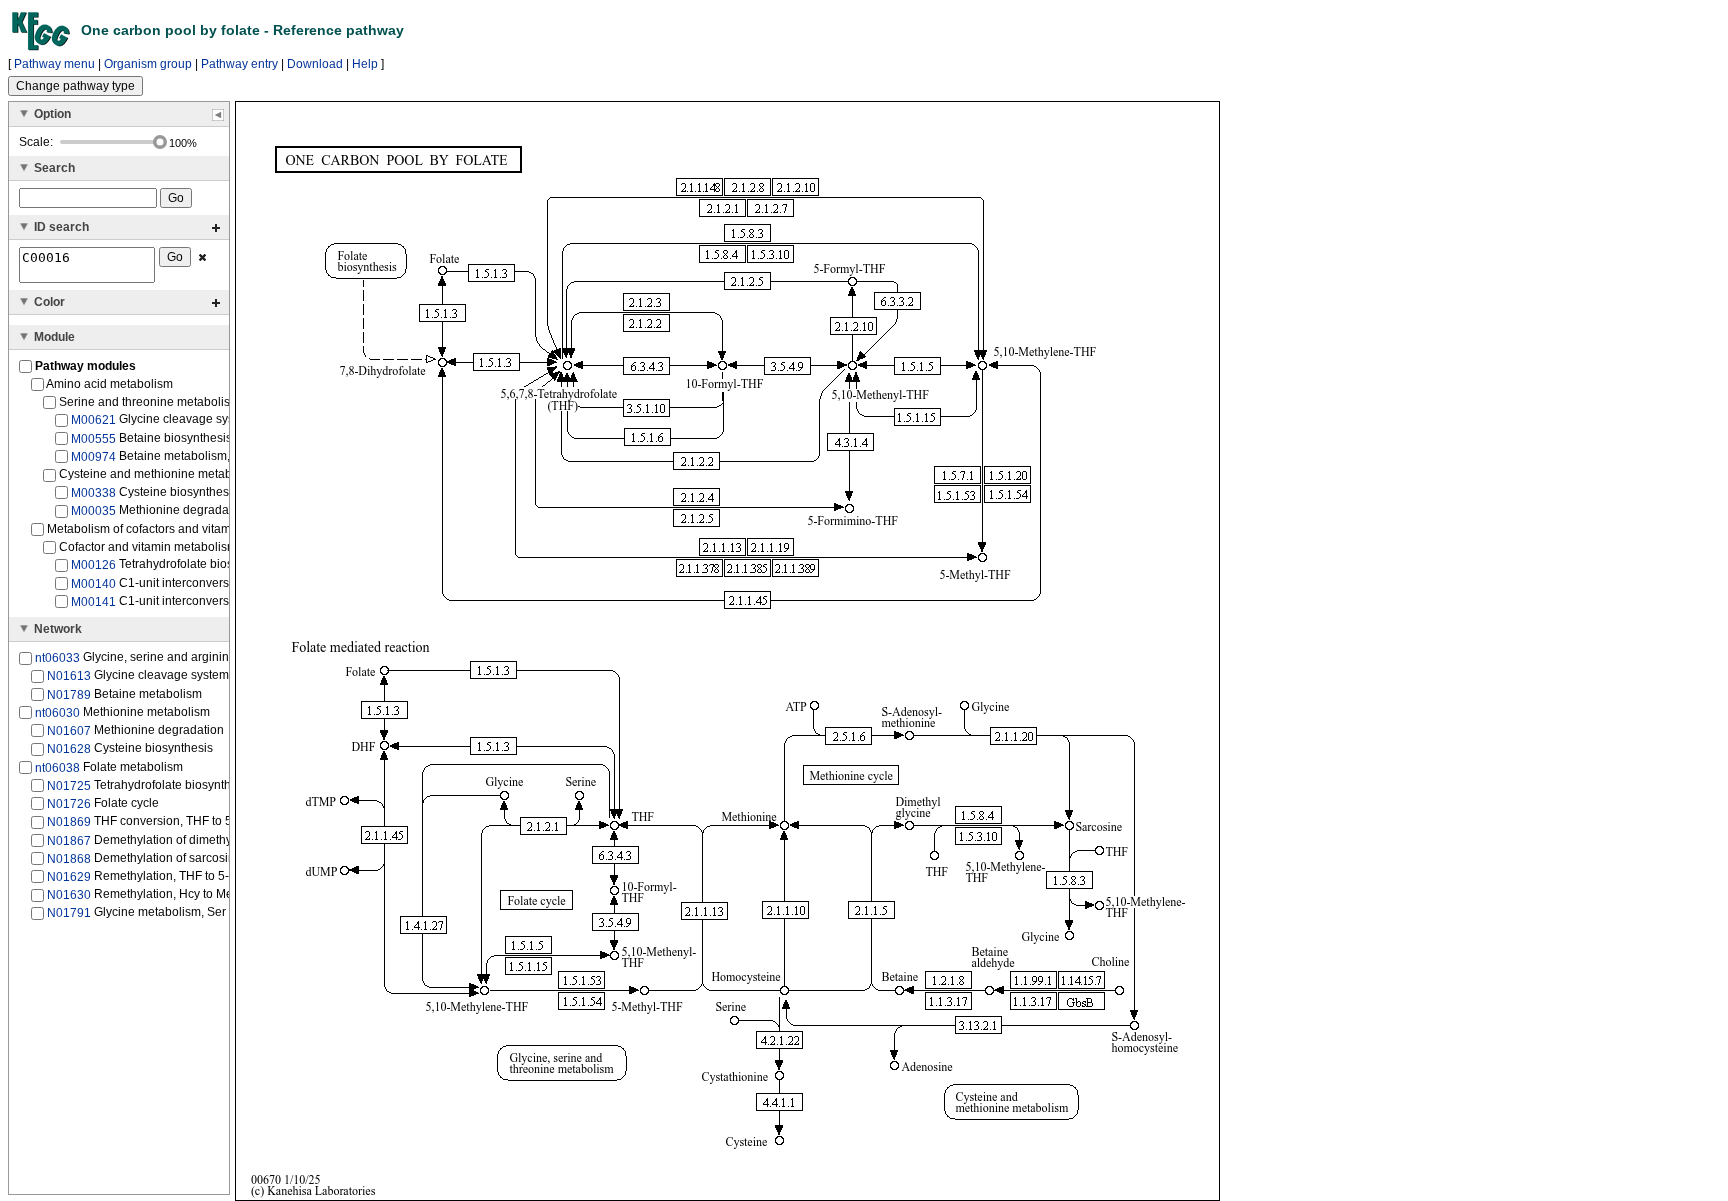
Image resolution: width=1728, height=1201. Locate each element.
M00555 (93, 438)
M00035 (93, 511)
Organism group (148, 64)
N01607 (69, 731)
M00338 (93, 493)
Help (365, 64)
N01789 (69, 694)
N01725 (69, 786)
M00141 (93, 602)
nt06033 (57, 658)
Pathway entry (239, 64)
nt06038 (57, 767)
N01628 (69, 749)
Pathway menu (54, 64)
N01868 (69, 859)
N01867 (69, 840)
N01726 (69, 804)
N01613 (69, 676)
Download (315, 64)
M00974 (93, 457)
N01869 (69, 822)
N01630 (69, 895)
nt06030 (57, 713)
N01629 (69, 877)
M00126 (93, 565)
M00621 (93, 420)
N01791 (69, 913)
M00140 (93, 584)
